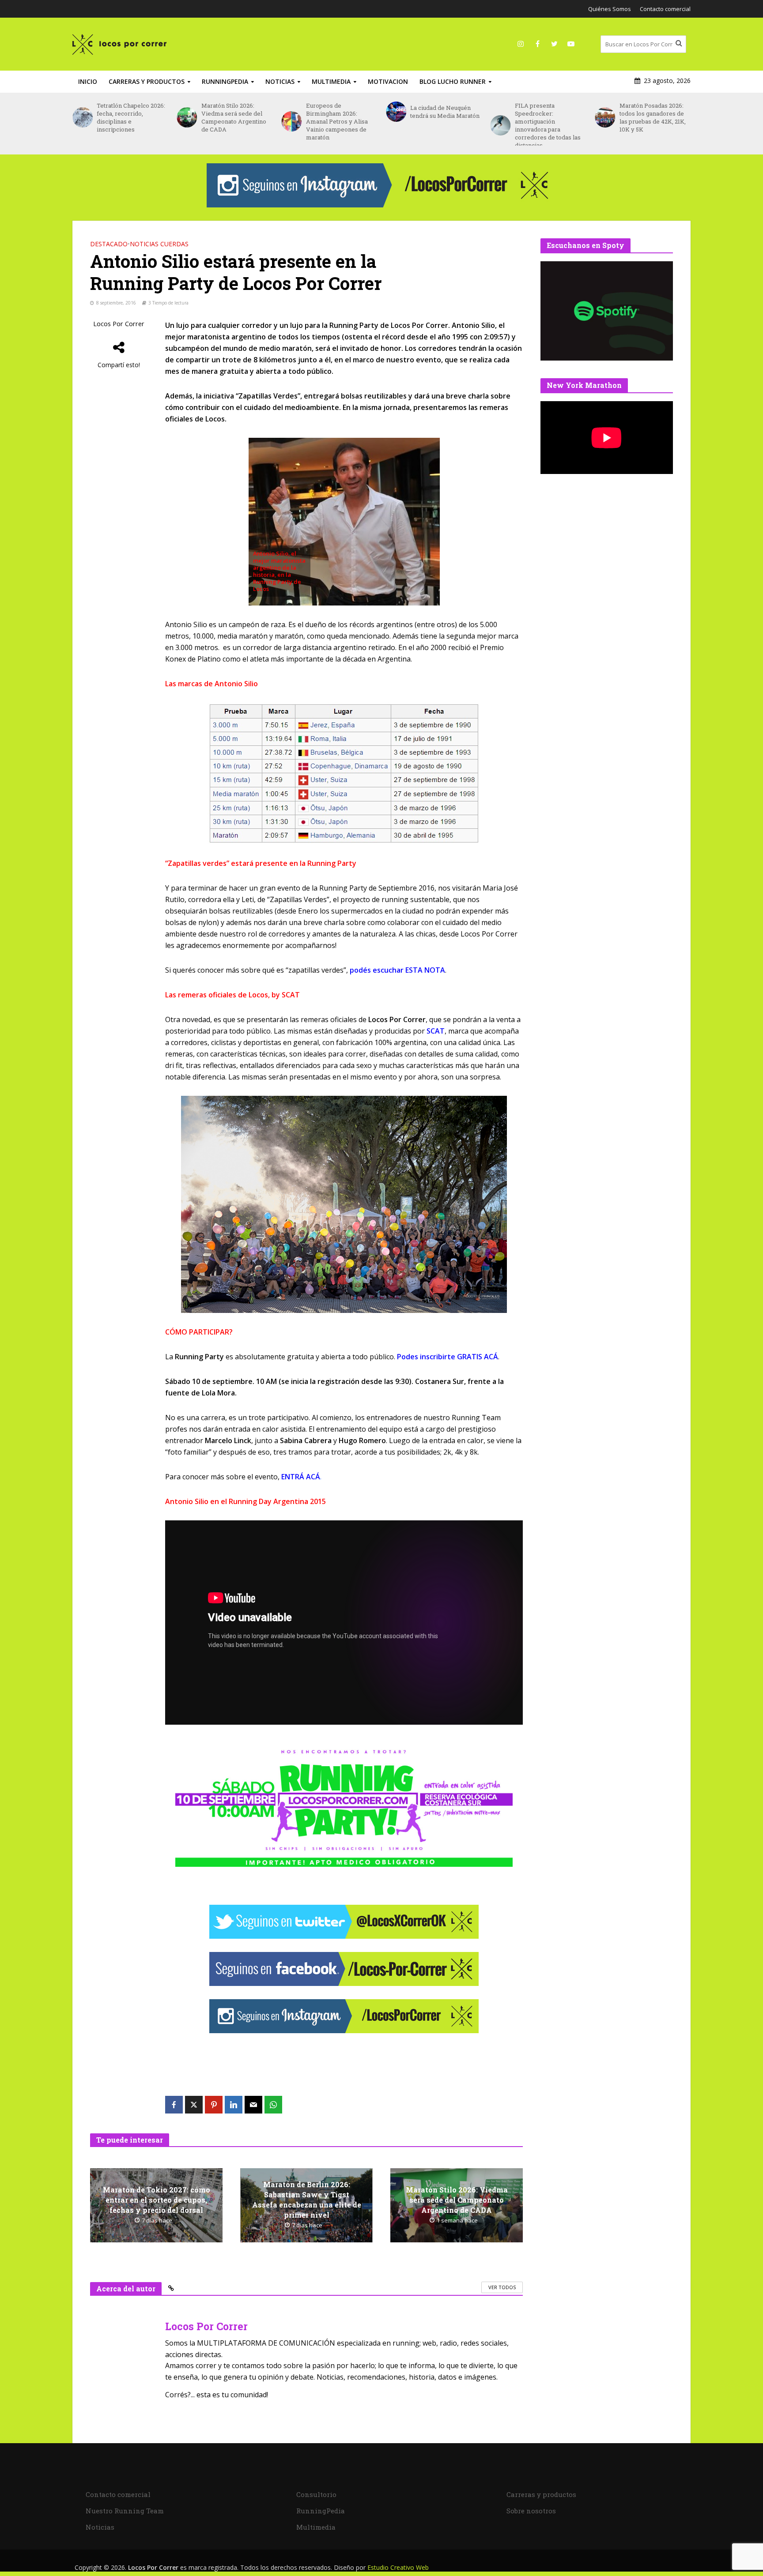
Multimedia (331, 81)
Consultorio (316, 2494)
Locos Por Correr (119, 324)
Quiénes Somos (610, 9)
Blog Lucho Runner (453, 81)
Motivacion (388, 81)
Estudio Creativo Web (398, 2567)
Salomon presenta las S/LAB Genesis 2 (650, 112)
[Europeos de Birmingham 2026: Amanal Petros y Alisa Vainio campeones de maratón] (187, 121)
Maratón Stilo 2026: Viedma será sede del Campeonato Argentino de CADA (129, 117)
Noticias (280, 81)
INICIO (88, 81)
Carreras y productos (147, 81)
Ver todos (502, 2287)
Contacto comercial (665, 9)
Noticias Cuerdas (159, 244)
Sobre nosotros (531, 2511)
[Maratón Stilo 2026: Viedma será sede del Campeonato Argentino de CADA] (82, 117)
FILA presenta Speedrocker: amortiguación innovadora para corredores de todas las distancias (443, 125)
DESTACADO (109, 244)
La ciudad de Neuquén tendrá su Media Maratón (341, 112)
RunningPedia (225, 81)
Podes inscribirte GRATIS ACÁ (448, 1357)
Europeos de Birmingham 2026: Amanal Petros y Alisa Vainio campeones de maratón (232, 121)
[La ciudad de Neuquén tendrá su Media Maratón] (291, 112)
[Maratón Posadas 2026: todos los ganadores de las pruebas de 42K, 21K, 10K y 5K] (500, 117)
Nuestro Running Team (125, 2511)
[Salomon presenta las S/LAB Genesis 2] (605, 112)
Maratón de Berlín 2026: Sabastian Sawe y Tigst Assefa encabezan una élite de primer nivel (307, 2200)
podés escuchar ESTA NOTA (397, 970)
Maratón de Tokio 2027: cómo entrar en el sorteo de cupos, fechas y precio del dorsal (157, 2200)
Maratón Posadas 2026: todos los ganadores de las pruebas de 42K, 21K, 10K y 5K (548, 117)
